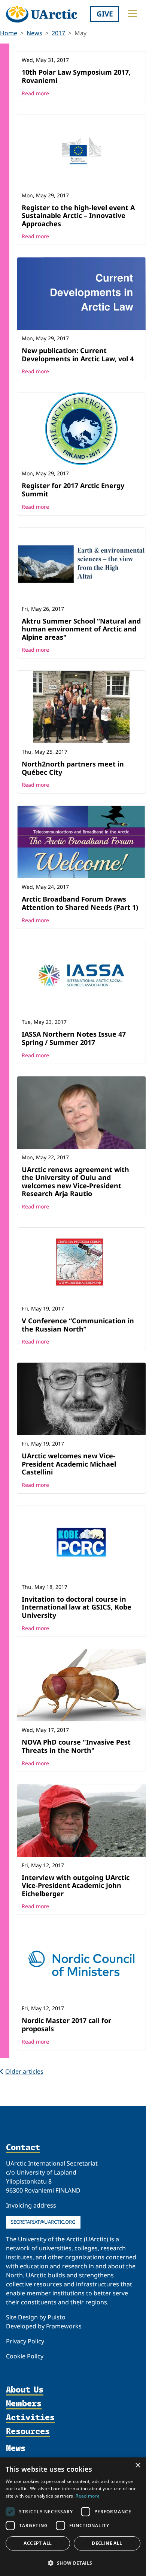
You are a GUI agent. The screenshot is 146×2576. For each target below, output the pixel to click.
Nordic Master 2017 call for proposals (66, 2024)
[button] (73, 2563)
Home (9, 33)
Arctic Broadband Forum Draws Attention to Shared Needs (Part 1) (80, 903)
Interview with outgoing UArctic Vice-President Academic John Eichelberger (76, 1885)
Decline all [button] (107, 2543)
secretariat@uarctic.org (43, 2222)
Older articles (24, 2071)
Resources (28, 2432)
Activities (30, 2418)
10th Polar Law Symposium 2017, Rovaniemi (76, 76)
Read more (35, 93)
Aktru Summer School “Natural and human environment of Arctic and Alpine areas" (81, 629)
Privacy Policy (25, 2341)
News (34, 33)
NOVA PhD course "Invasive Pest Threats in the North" (76, 1746)
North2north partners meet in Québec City (73, 768)
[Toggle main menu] (133, 14)
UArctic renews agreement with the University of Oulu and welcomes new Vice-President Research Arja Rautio (75, 1182)
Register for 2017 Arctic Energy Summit (73, 490)
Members (24, 2404)
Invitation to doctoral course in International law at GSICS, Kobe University (77, 1607)
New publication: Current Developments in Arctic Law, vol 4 (78, 355)
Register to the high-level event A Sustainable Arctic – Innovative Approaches (78, 216)
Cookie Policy (25, 2356)
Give (105, 14)
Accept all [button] (38, 2543)
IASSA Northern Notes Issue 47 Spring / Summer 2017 (74, 1038)
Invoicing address (31, 2205)
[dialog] (73, 2517)
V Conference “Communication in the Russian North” (78, 1325)
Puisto (57, 2317)
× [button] (138, 2466)
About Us (25, 2390)
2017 (58, 33)
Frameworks (64, 2326)
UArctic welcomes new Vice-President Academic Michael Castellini (69, 1464)
